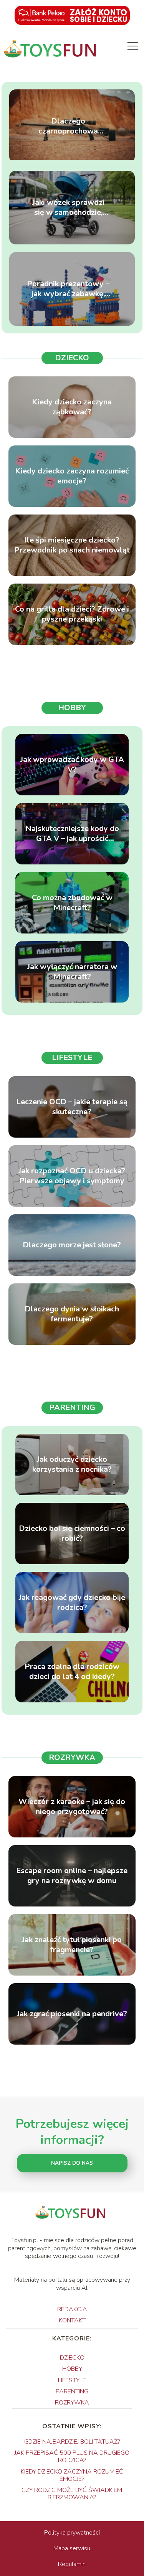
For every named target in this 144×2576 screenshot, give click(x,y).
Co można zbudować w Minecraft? (72, 903)
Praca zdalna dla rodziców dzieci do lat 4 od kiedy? (72, 1672)
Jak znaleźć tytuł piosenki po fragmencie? (72, 1945)
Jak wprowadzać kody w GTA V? (72, 765)
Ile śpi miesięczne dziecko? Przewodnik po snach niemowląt (72, 545)
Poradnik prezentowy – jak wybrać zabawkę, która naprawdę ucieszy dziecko (68, 289)
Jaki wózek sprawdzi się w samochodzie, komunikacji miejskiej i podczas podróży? (68, 208)
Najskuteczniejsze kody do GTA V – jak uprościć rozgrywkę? (72, 834)
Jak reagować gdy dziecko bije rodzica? (72, 1603)
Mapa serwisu (72, 2548)
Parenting (72, 1408)
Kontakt (72, 2320)
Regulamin (72, 2564)
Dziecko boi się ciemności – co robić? (72, 1534)
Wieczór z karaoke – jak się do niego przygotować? (72, 1807)
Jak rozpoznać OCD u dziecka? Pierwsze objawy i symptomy (72, 1176)
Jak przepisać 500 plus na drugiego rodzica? (72, 2456)
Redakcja (72, 2309)
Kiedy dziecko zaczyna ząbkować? (72, 407)
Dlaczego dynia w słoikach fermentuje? (72, 1314)
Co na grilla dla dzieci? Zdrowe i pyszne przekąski (72, 614)
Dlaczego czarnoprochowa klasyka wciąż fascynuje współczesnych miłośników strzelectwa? (68, 126)
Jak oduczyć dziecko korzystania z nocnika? (72, 1464)
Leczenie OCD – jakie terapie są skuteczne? (72, 1107)
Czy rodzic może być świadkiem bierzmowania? (72, 2494)
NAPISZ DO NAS (72, 2163)
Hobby (72, 708)
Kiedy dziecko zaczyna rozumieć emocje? (72, 476)
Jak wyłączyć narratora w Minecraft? (72, 972)
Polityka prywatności (72, 2533)
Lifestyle (72, 1058)
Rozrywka (72, 1757)
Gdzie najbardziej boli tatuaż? (72, 2442)
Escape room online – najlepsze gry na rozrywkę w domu (72, 1876)
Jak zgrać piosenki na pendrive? (72, 2014)
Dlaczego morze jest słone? (72, 1245)
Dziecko (72, 358)
